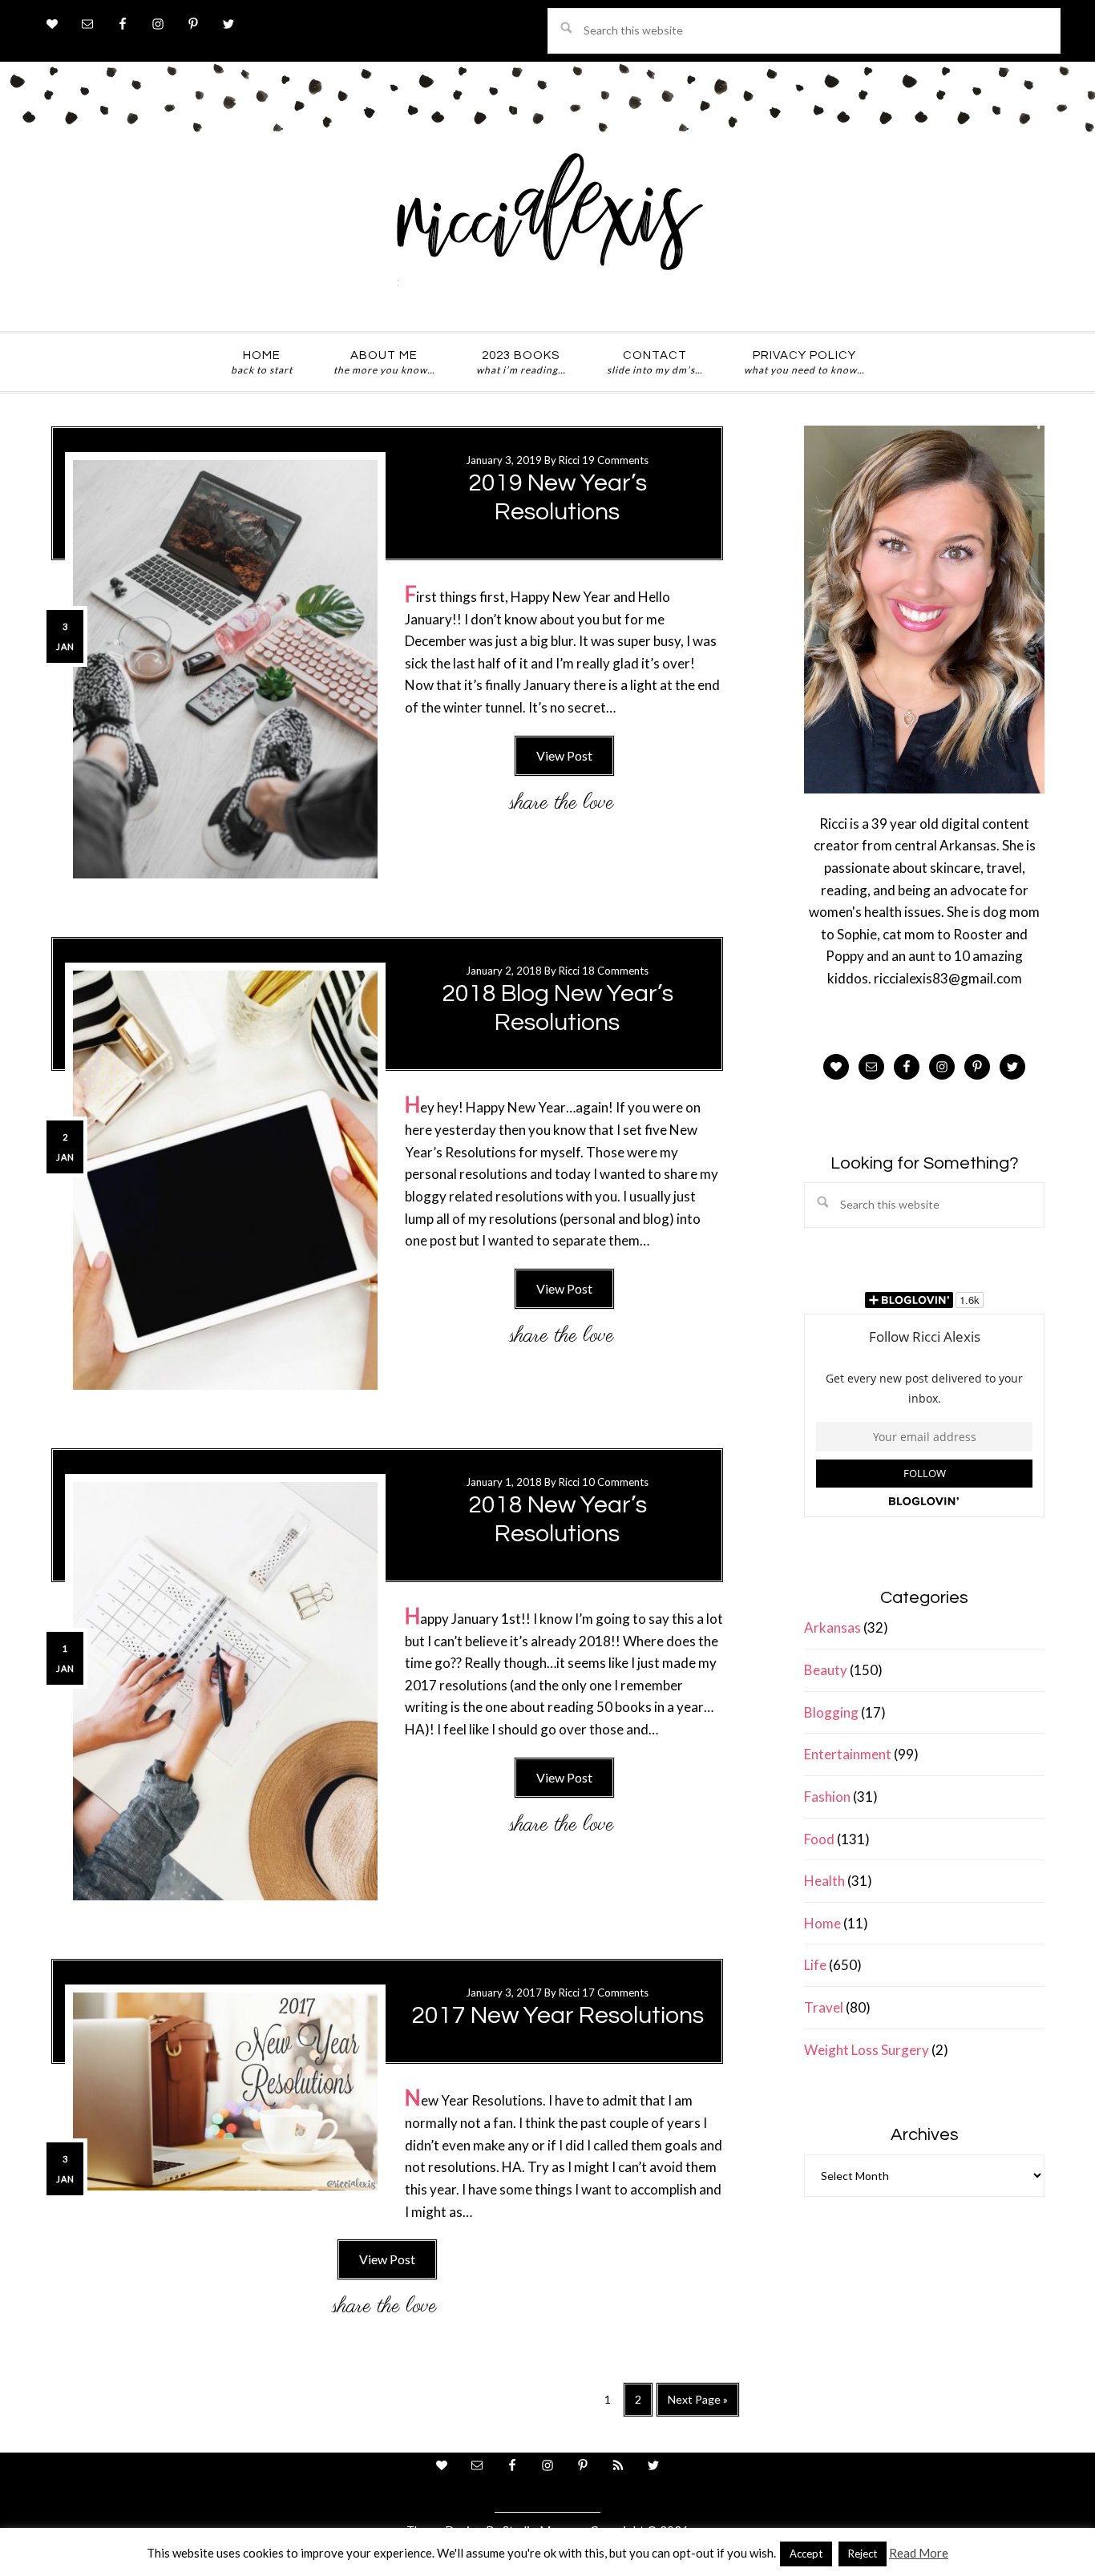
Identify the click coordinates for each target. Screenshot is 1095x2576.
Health (824, 1881)
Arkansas (832, 1627)
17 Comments (615, 1993)
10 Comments (615, 1482)
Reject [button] (863, 2554)
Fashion (827, 1797)
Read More (919, 2553)
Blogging (831, 1712)
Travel (824, 2007)
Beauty (826, 1670)
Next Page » (697, 2405)
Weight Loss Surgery (867, 2050)
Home (822, 1923)
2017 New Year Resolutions (558, 2015)
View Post (564, 755)
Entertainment (848, 1754)
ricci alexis (547, 227)
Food (819, 1839)
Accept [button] (806, 2554)
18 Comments (615, 971)
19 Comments (615, 460)
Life (815, 1965)
